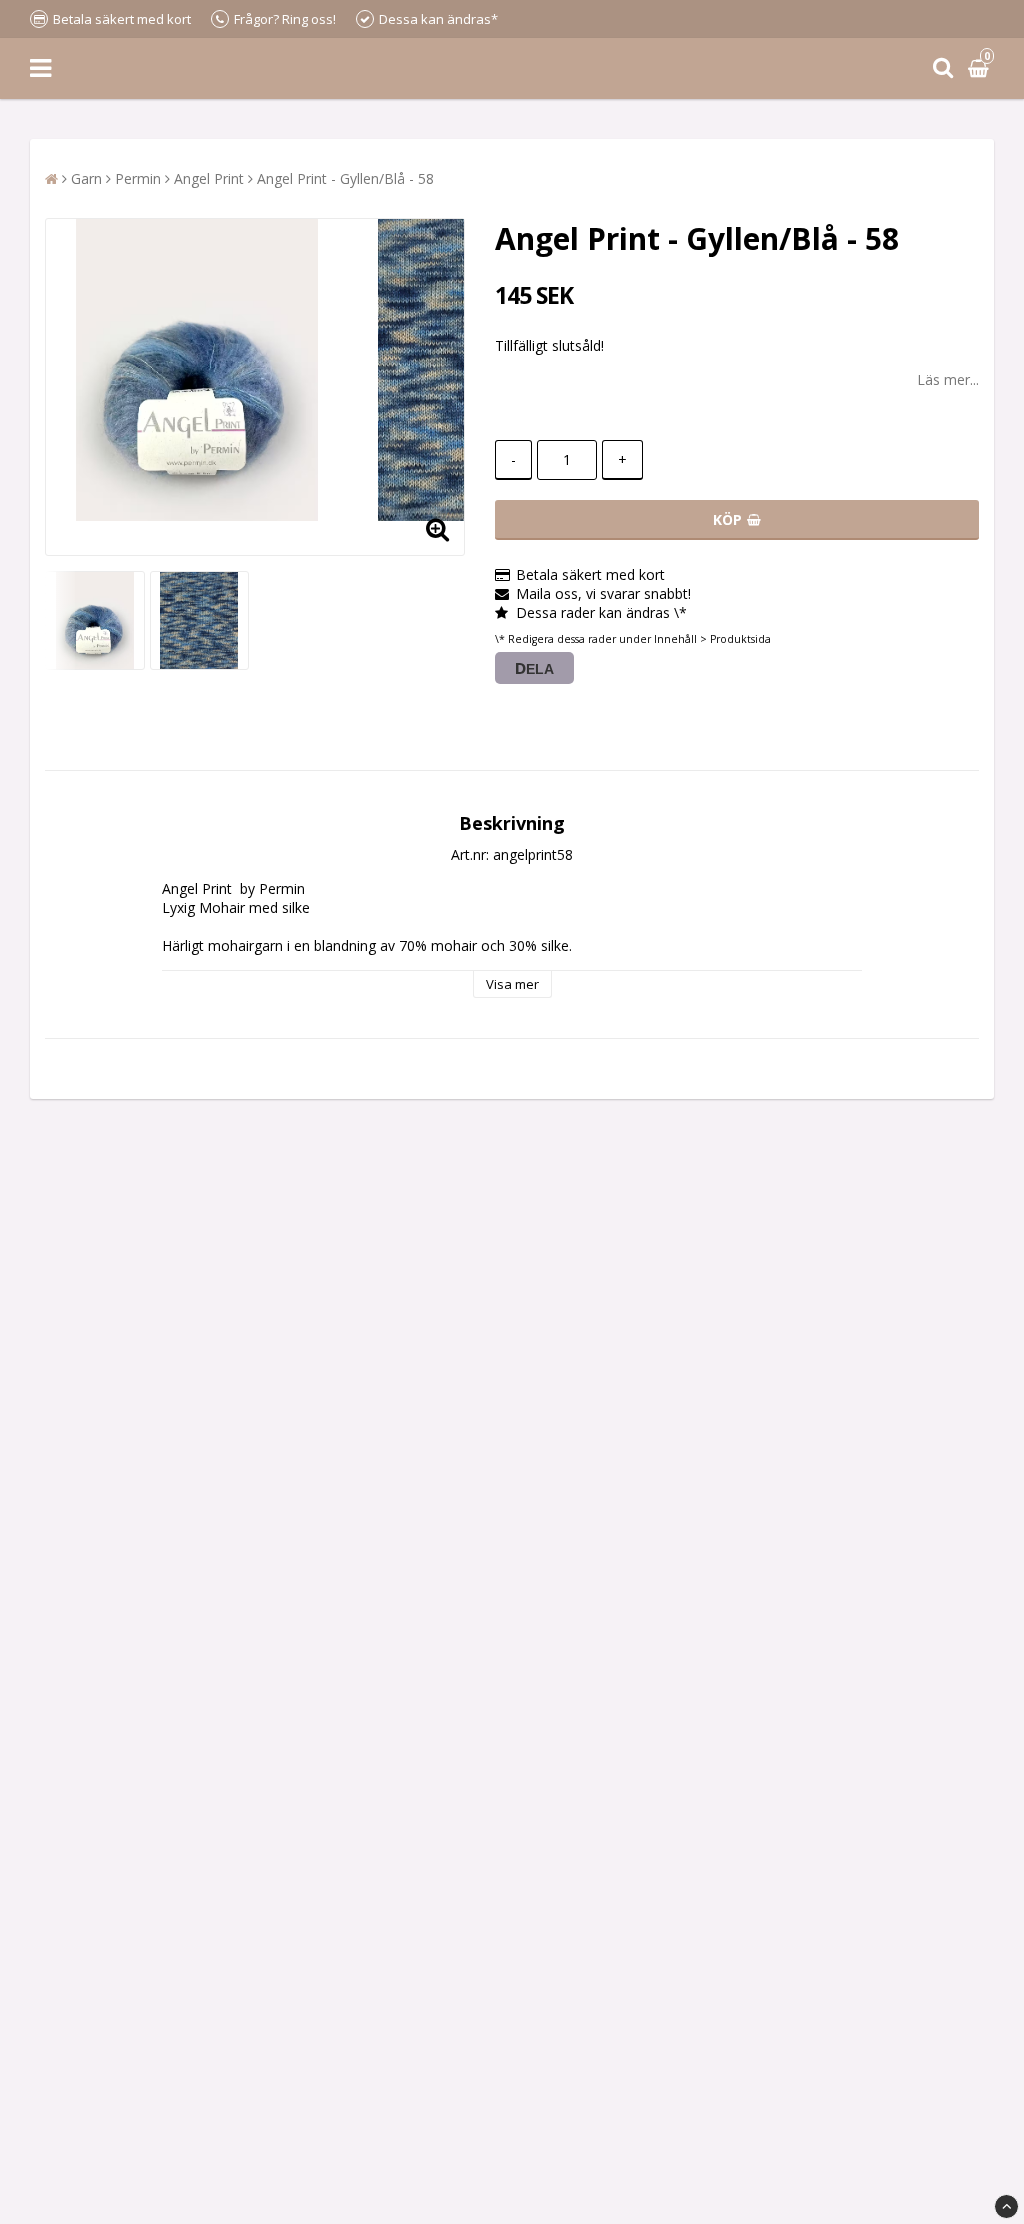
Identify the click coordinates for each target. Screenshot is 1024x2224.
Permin (138, 178)
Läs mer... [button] (948, 379)
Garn (86, 178)
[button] (981, 68)
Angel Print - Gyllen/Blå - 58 (345, 178)
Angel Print (209, 178)
